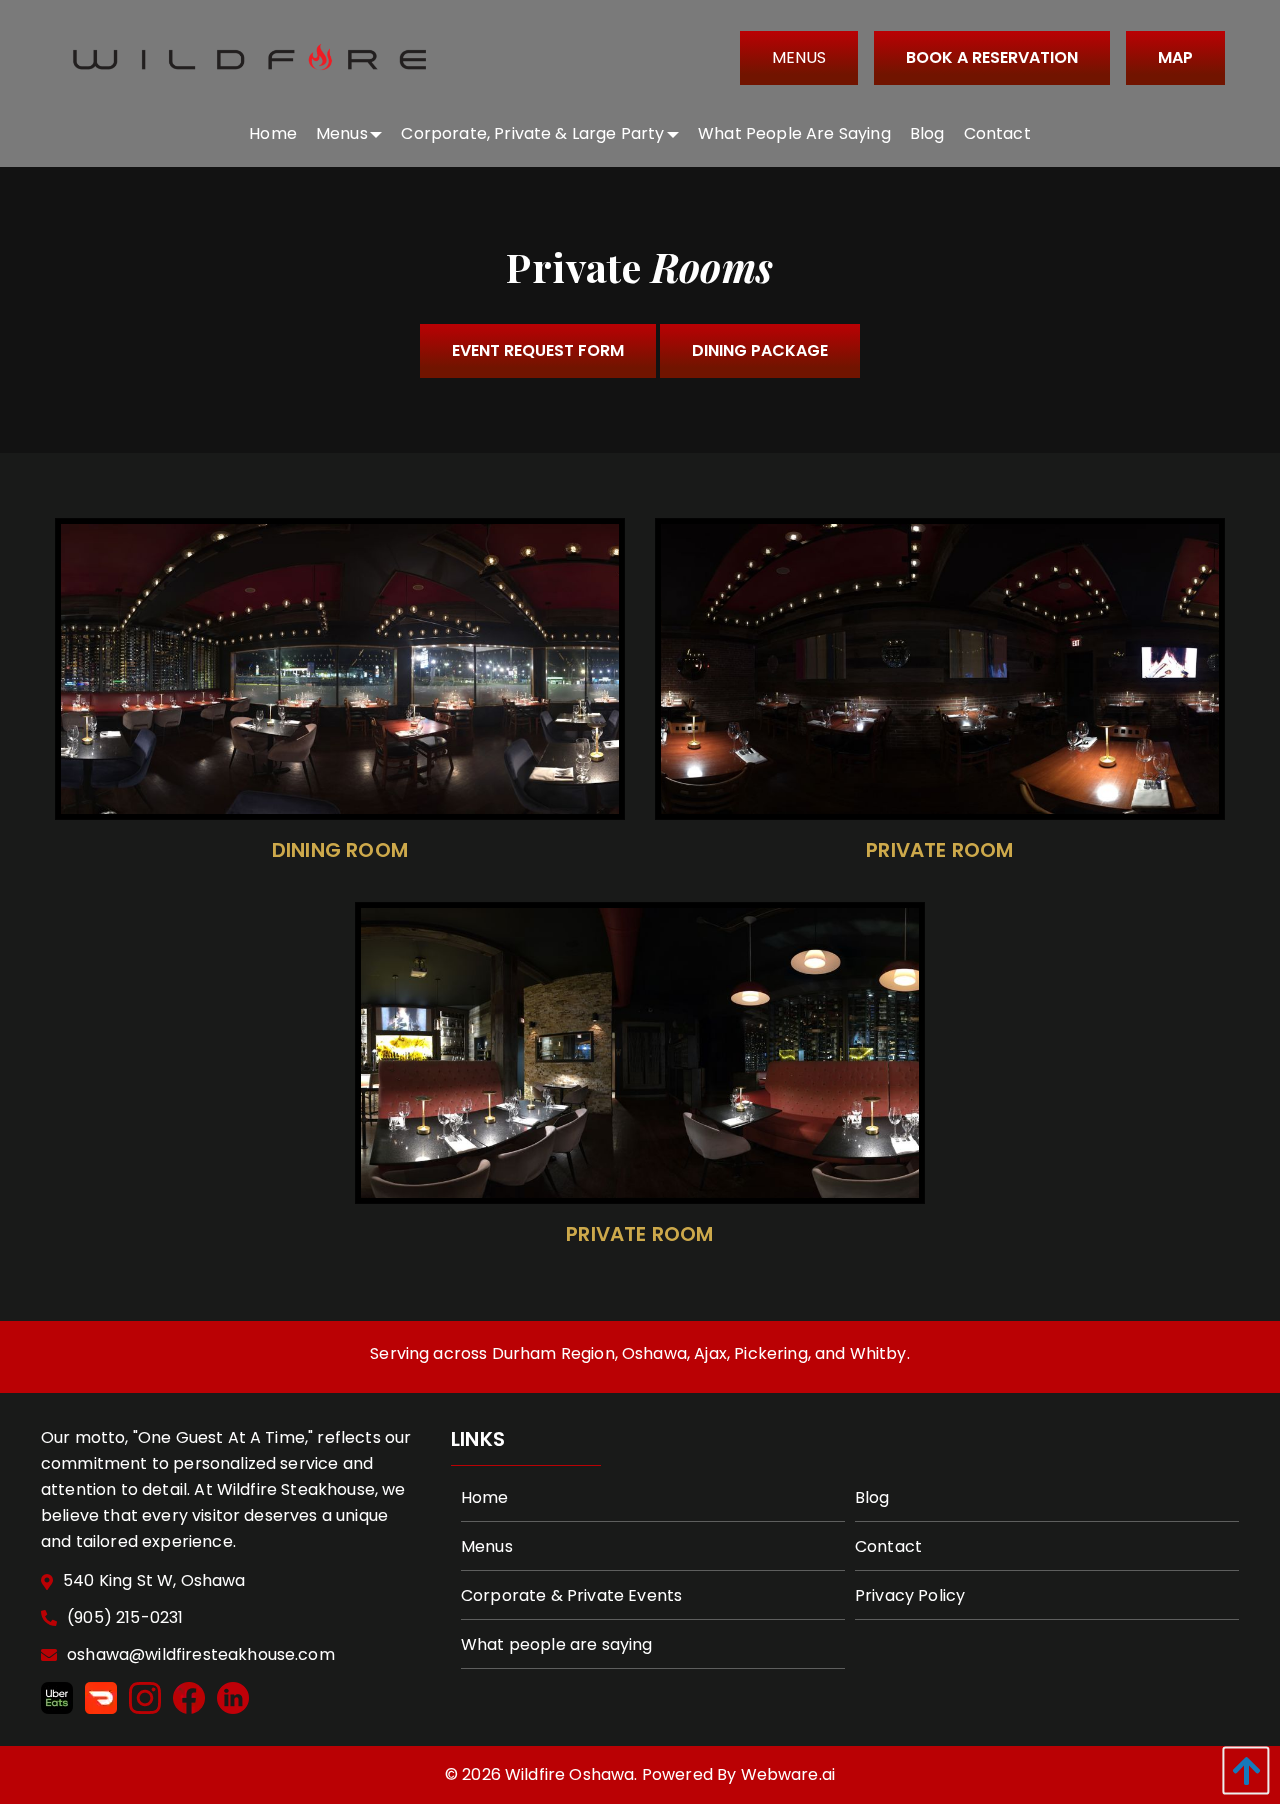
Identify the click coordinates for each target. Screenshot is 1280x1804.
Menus (799, 57)
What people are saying (557, 1644)
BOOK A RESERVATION (992, 57)
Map (1175, 57)
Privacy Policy (910, 1595)
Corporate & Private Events (571, 1595)
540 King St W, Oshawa (154, 1581)
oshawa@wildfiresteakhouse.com (201, 1655)
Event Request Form (538, 350)
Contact (888, 1546)
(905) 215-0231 (125, 1618)
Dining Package (760, 350)
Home (485, 1497)
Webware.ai (788, 1774)
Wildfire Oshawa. (571, 1774)
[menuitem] (273, 133)
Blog (872, 1497)
